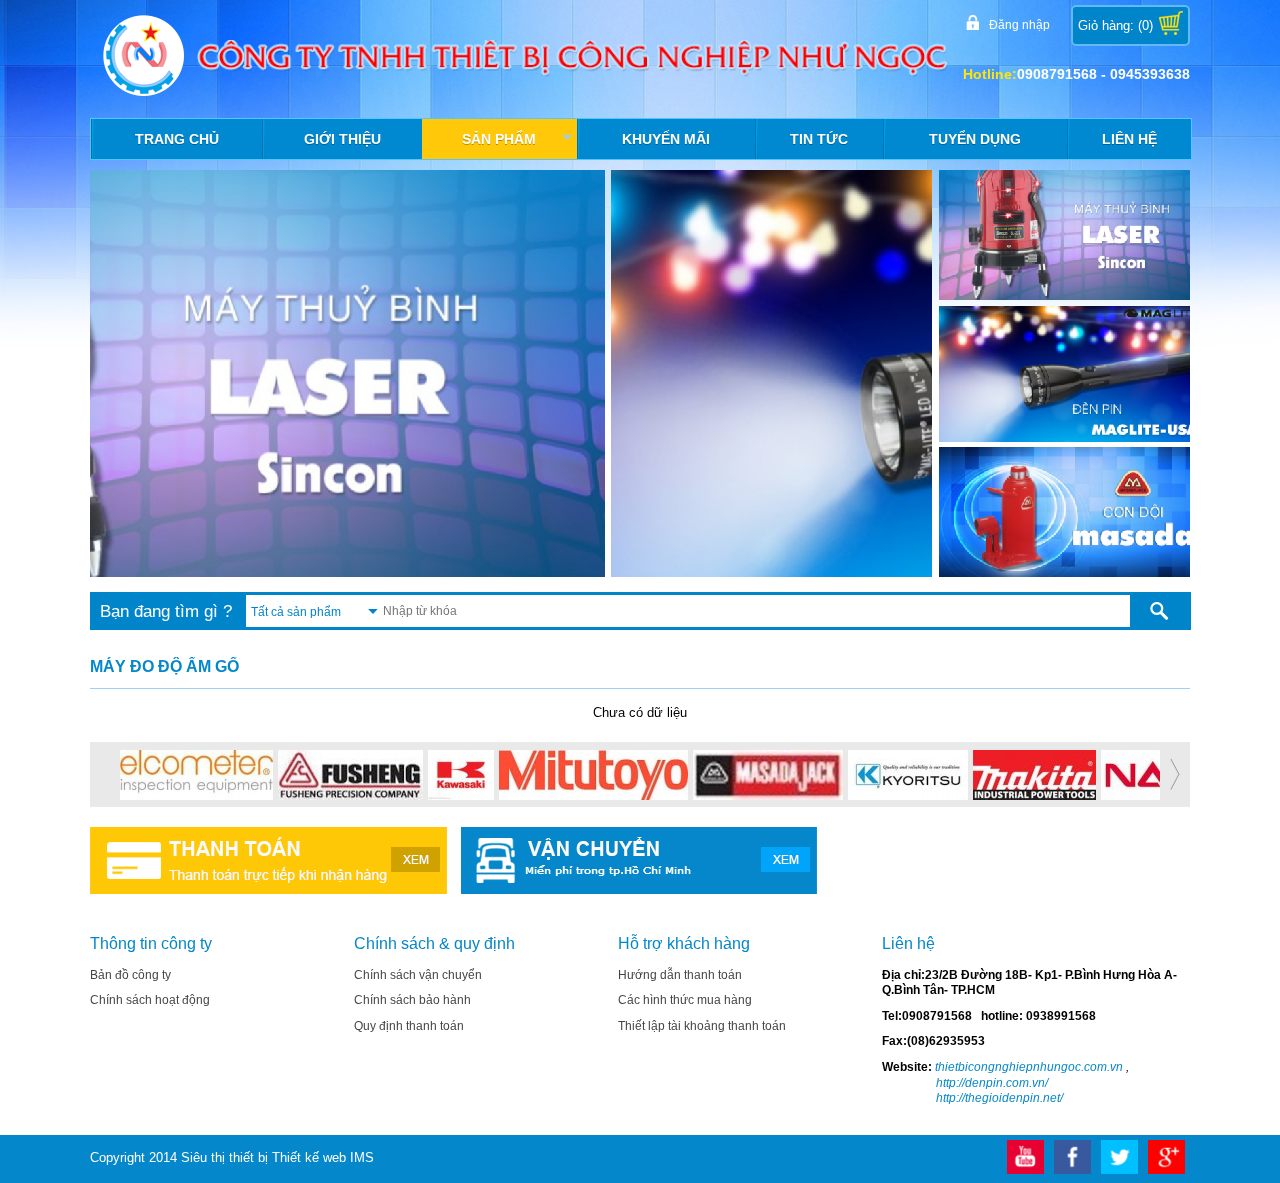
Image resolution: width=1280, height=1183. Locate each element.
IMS (362, 1157)
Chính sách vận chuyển (418, 975)
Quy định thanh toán (409, 1026)
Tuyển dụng (975, 139)
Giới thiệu (342, 139)
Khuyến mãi (666, 139)
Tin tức (819, 139)
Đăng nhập (1019, 25)
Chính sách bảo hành (412, 1000)
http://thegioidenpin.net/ (999, 1098)
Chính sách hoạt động (150, 1000)
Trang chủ (177, 139)
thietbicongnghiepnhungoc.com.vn (1027, 1067)
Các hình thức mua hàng (685, 1000)
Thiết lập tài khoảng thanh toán (702, 1026)
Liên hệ (1129, 139)
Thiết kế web (309, 1157)
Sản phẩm (518, 144)
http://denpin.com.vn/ (992, 1083)
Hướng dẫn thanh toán (680, 975)
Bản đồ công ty (130, 975)
